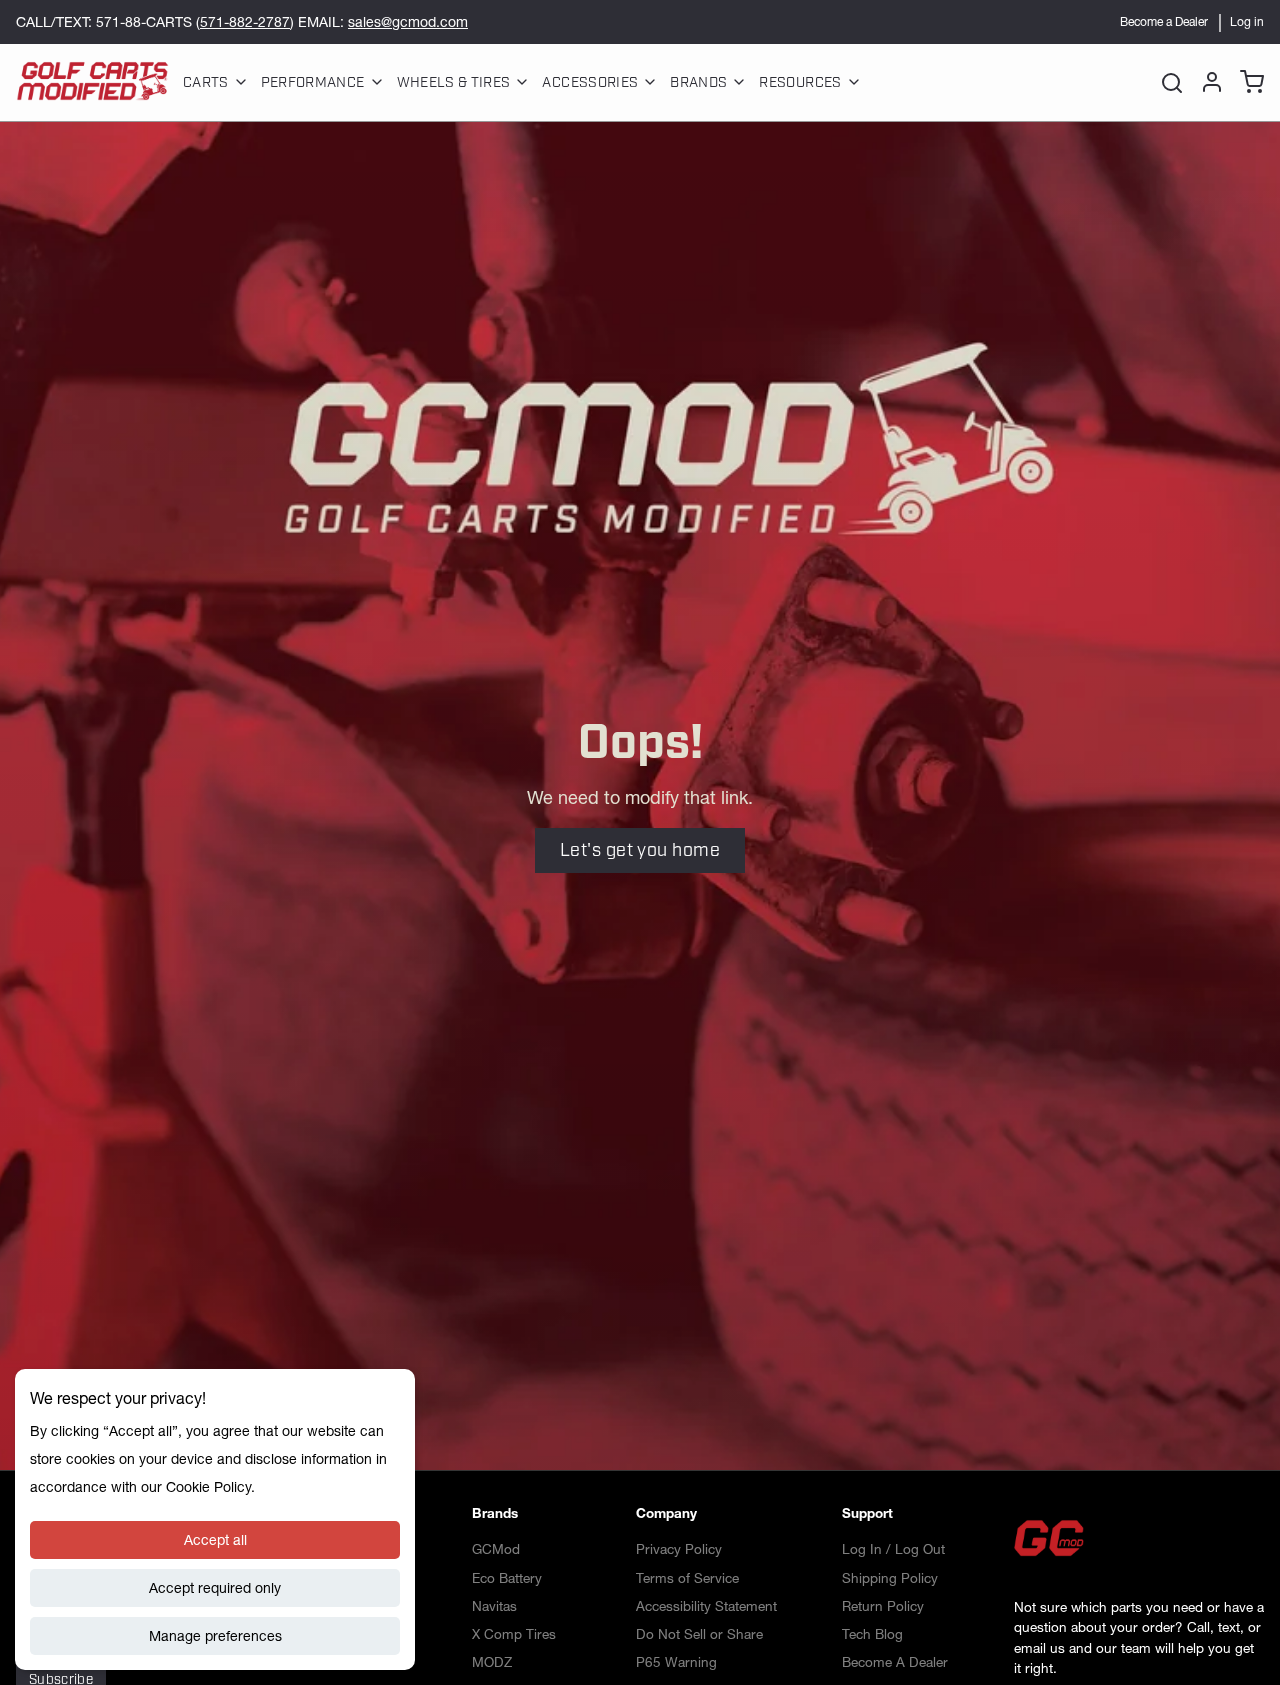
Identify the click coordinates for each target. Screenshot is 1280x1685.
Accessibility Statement (706, 1606)
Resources (800, 82)
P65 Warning (676, 1662)
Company (666, 1513)
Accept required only (215, 1588)
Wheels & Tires (454, 82)
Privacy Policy (679, 1549)
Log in (1247, 21)
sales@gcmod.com (408, 22)
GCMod (496, 1549)
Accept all (215, 1540)
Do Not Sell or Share (699, 1634)
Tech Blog (872, 1634)
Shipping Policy (890, 1578)
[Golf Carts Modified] (92, 82)
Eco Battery (507, 1578)
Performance (313, 82)
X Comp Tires (514, 1634)
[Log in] (1208, 82)
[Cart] (1248, 82)
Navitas (494, 1606)
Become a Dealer (1164, 21)
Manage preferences (215, 1636)
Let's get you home (640, 850)
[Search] (1172, 82)
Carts (206, 82)
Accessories (590, 82)
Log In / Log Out (893, 1549)
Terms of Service (687, 1578)
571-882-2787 (245, 22)
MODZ (492, 1662)
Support (867, 1513)
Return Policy (883, 1606)
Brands (698, 82)
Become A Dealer (895, 1662)
